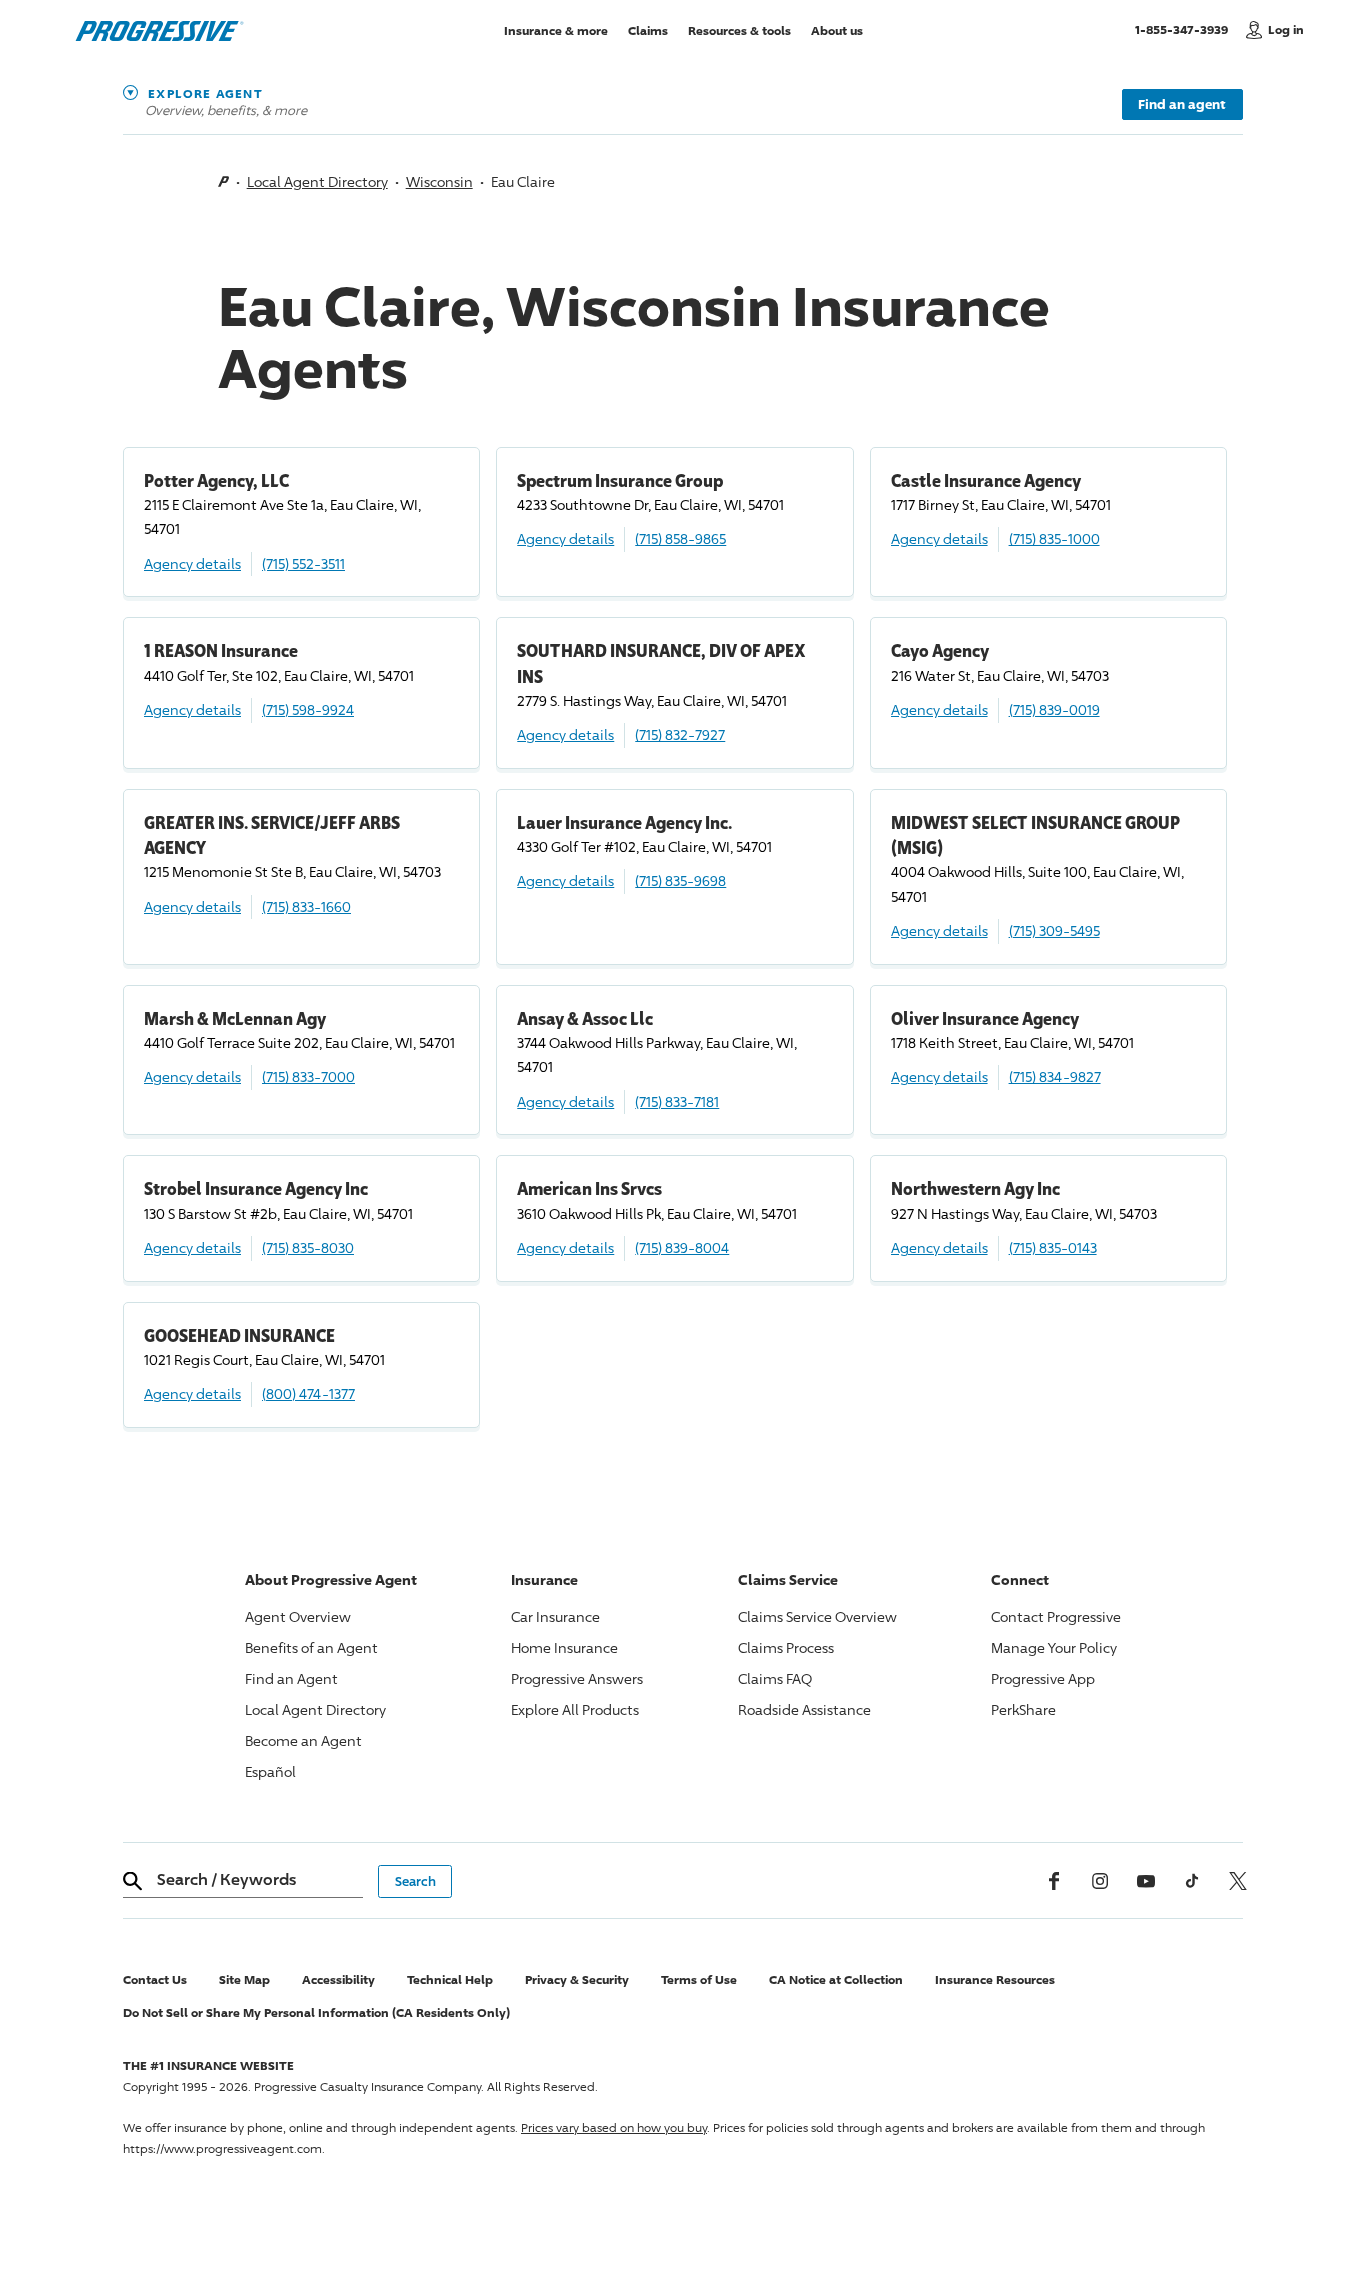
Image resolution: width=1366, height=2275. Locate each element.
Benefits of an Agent (311, 1647)
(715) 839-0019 (1054, 709)
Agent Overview (298, 1616)
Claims (648, 29)
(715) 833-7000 (308, 1076)
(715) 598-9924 (308, 709)
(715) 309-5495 (1054, 930)
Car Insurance (555, 1616)
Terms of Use (699, 1979)
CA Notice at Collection (836, 1979)
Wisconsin (439, 181)
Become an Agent (303, 1740)
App (1043, 1678)
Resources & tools (739, 29)
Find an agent (1182, 104)
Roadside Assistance (804, 1709)
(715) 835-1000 (1054, 538)
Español (270, 1771)
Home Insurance (564, 1647)
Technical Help (450, 1979)
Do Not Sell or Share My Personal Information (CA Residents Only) (316, 2012)
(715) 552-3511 (303, 563)
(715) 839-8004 (682, 1247)
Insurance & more (556, 29)
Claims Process (786, 1647)
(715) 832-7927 (680, 734)
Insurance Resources (995, 1979)
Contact (1056, 1616)
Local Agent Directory (317, 181)
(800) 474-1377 (308, 1393)
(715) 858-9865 (680, 538)
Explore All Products (575, 1709)
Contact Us (155, 1979)
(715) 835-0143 (1053, 1247)
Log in (1286, 29)
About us (837, 29)
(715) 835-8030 (308, 1247)
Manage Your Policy (1054, 1647)
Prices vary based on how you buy (614, 2127)
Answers (577, 1678)
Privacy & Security (577, 1979)
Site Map (244, 1979)
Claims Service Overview (817, 1616)
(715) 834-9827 (1055, 1076)
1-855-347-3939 (1185, 29)
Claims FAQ (775, 1678)
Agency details (192, 563)
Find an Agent (291, 1678)
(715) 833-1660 (306, 906)
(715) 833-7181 (677, 1101)
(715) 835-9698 (680, 880)
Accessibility (338, 1979)
